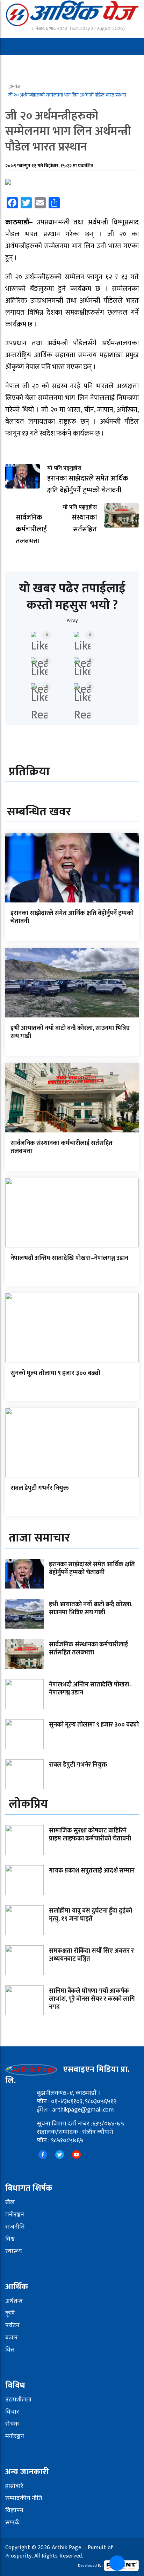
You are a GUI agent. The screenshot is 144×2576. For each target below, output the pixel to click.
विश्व (10, 2239)
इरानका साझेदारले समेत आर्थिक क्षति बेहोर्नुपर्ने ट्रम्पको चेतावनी (72, 917)
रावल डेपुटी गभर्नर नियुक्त (40, 1488)
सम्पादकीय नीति (24, 2498)
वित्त (10, 2350)
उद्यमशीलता (18, 2400)
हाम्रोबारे (14, 2486)
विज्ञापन (14, 2510)
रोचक (12, 2424)
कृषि (10, 2313)
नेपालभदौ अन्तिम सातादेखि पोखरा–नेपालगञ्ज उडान (69, 1258)
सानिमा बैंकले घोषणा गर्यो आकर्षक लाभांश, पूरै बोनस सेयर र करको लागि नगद (92, 1999)
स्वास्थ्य (14, 2251)
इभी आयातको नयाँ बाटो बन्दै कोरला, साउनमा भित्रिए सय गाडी (70, 1032)
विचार (12, 2412)
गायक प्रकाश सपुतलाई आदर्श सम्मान (92, 1871)
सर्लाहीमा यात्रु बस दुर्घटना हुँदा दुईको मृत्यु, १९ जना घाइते (91, 1915)
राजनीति (15, 2227)
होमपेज (15, 87)
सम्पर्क (12, 2523)
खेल (10, 2202)
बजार (12, 2338)
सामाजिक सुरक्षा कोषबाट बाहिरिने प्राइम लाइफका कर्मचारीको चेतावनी (90, 1835)
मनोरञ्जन (15, 2215)
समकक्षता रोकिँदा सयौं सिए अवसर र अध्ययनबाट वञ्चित (91, 1955)
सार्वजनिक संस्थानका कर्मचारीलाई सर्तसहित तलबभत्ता (62, 1147)
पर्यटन (12, 2325)
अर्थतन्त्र (14, 2301)
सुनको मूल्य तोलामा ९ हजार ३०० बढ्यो (55, 1373)
